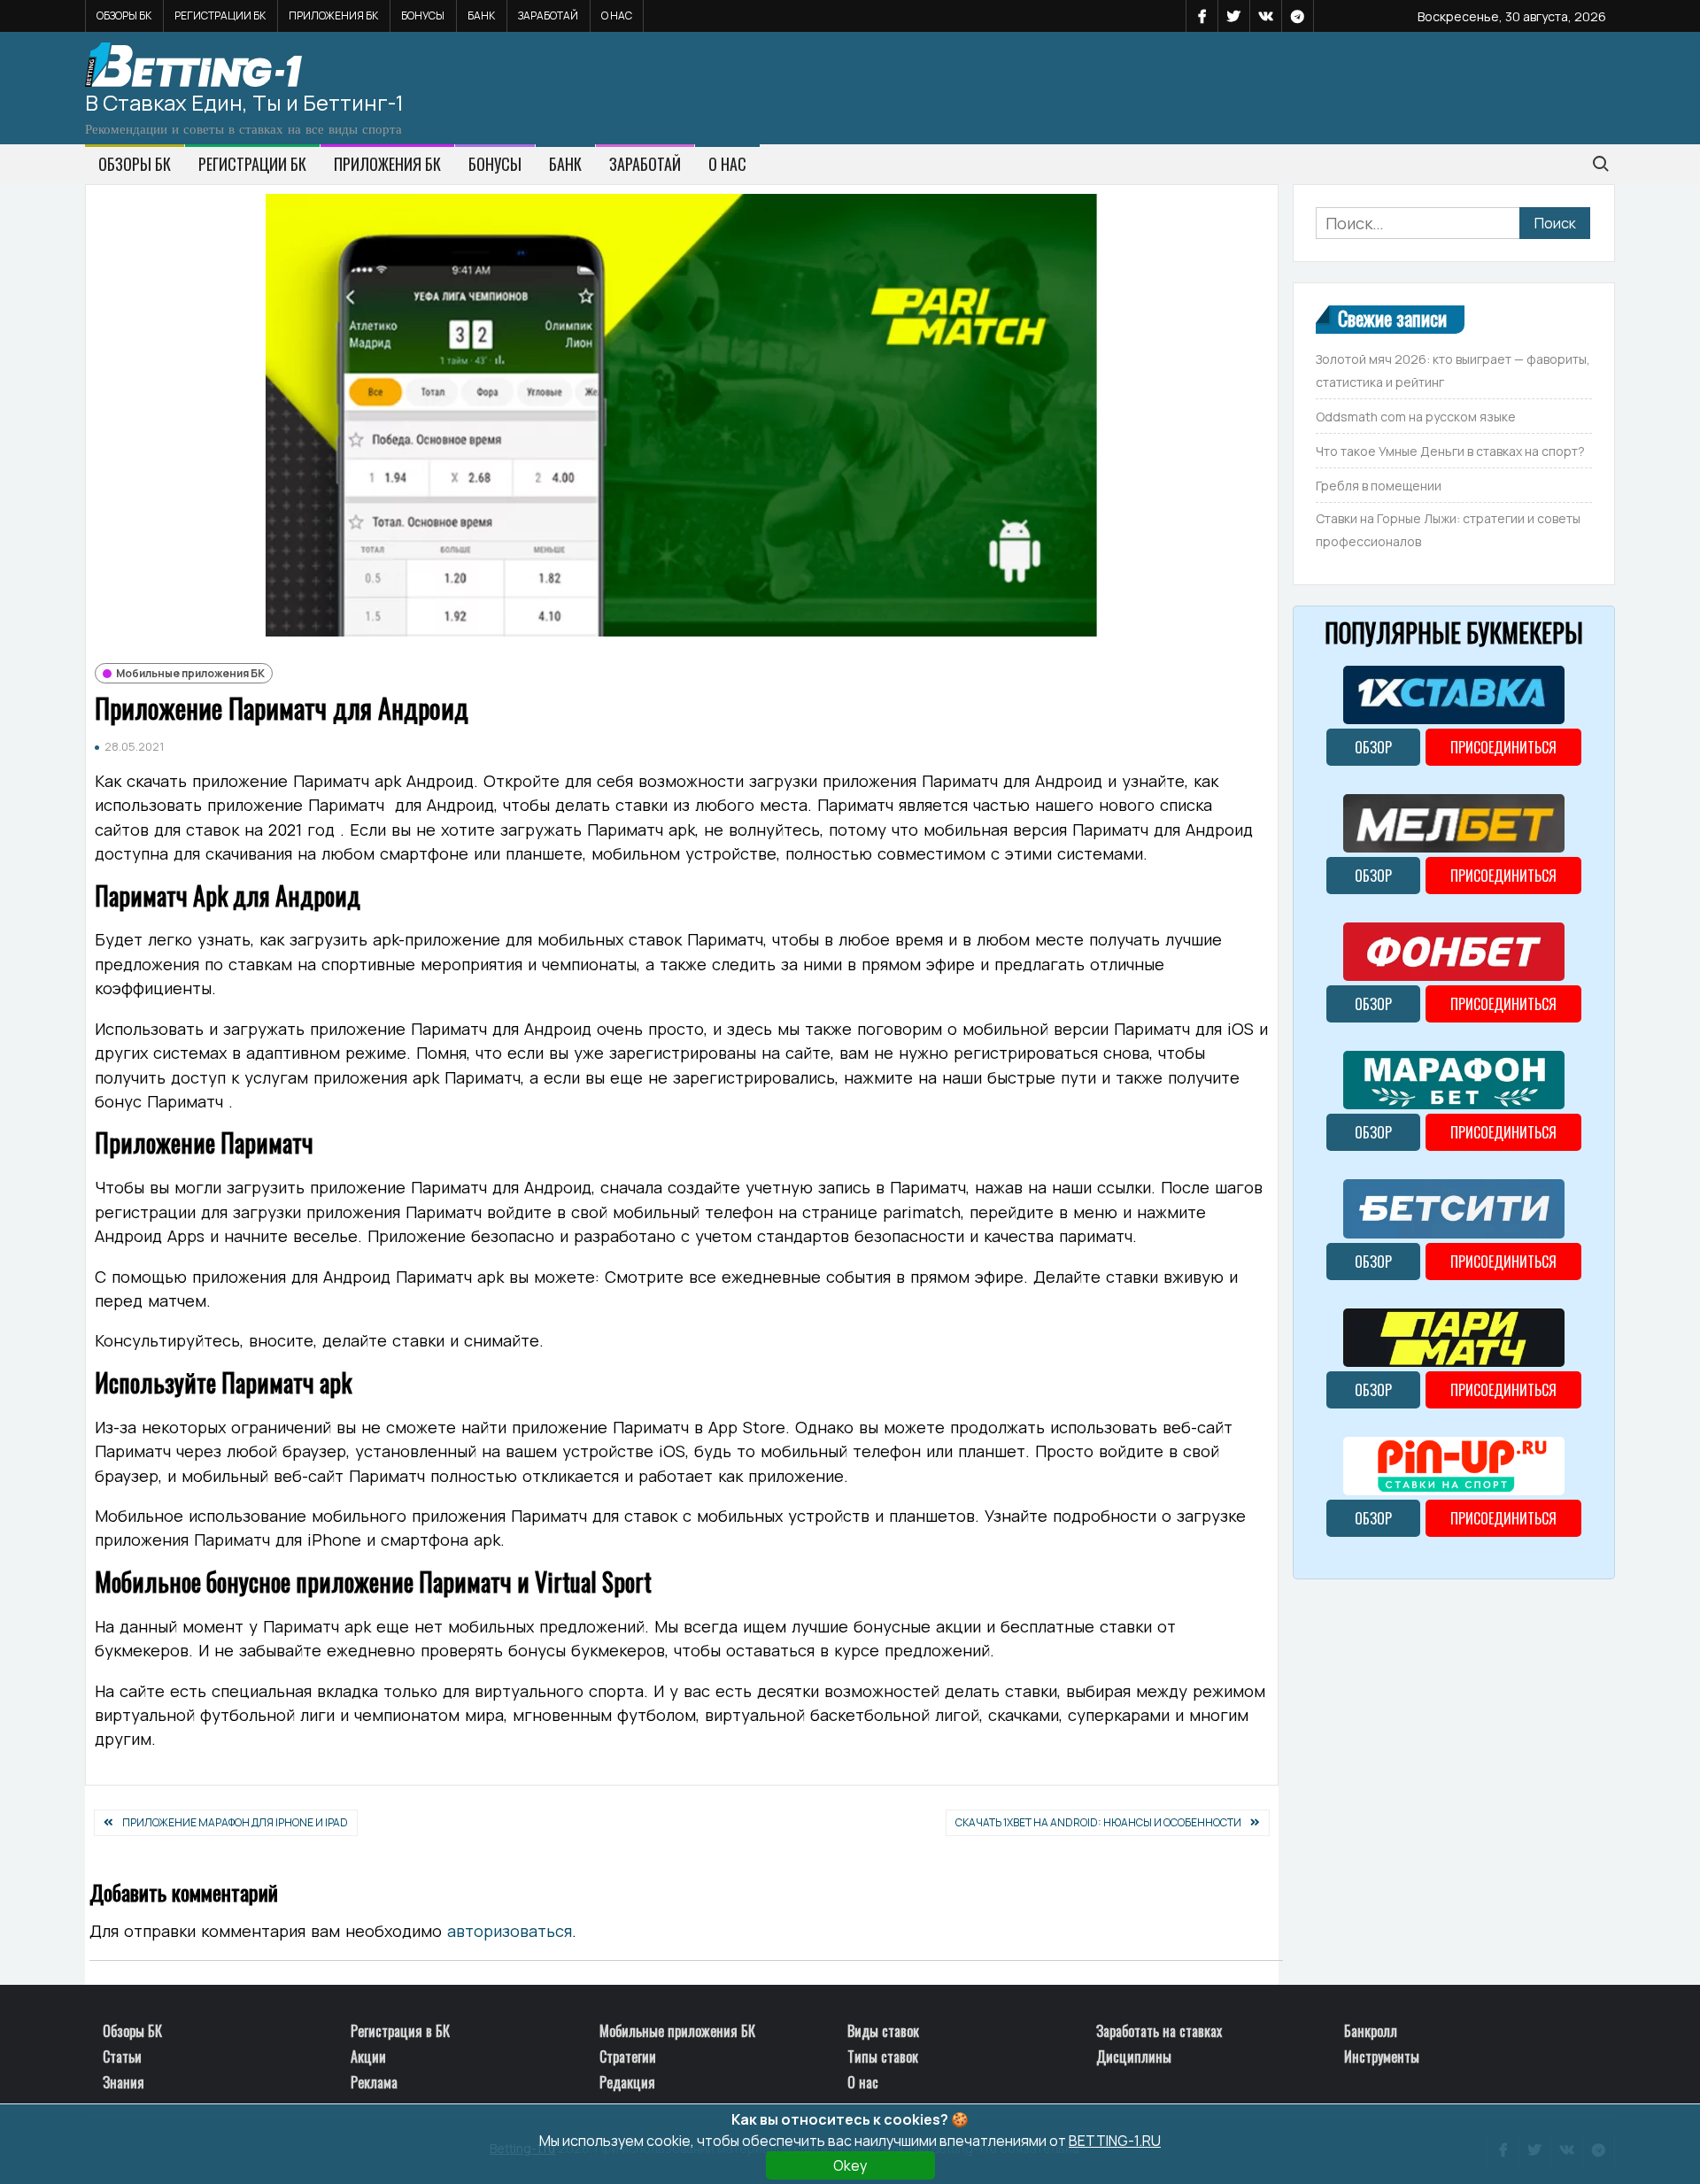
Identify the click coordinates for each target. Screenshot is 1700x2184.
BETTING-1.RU (1115, 2141)
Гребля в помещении (1379, 486)
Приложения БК (333, 15)
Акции (368, 2057)
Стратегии (628, 2057)
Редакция (627, 2082)
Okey (850, 2165)
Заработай (548, 15)
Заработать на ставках (1159, 2031)
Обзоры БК (124, 15)
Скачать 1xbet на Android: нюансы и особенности (1098, 1822)
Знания (124, 2082)
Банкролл (1371, 2031)
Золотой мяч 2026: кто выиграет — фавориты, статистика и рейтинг (1453, 370)
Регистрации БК (220, 15)
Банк (481, 15)
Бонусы (423, 15)
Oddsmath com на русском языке (1416, 417)
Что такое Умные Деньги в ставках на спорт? (1450, 451)
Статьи (122, 2057)
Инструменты (1382, 2057)
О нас (617, 15)
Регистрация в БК (400, 2031)
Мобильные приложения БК (190, 673)
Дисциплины (1134, 2057)
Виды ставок (883, 2031)
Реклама (374, 2082)
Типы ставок (883, 2057)
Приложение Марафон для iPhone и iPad (235, 1822)
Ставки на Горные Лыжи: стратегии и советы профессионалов (1448, 530)
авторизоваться (510, 1931)
